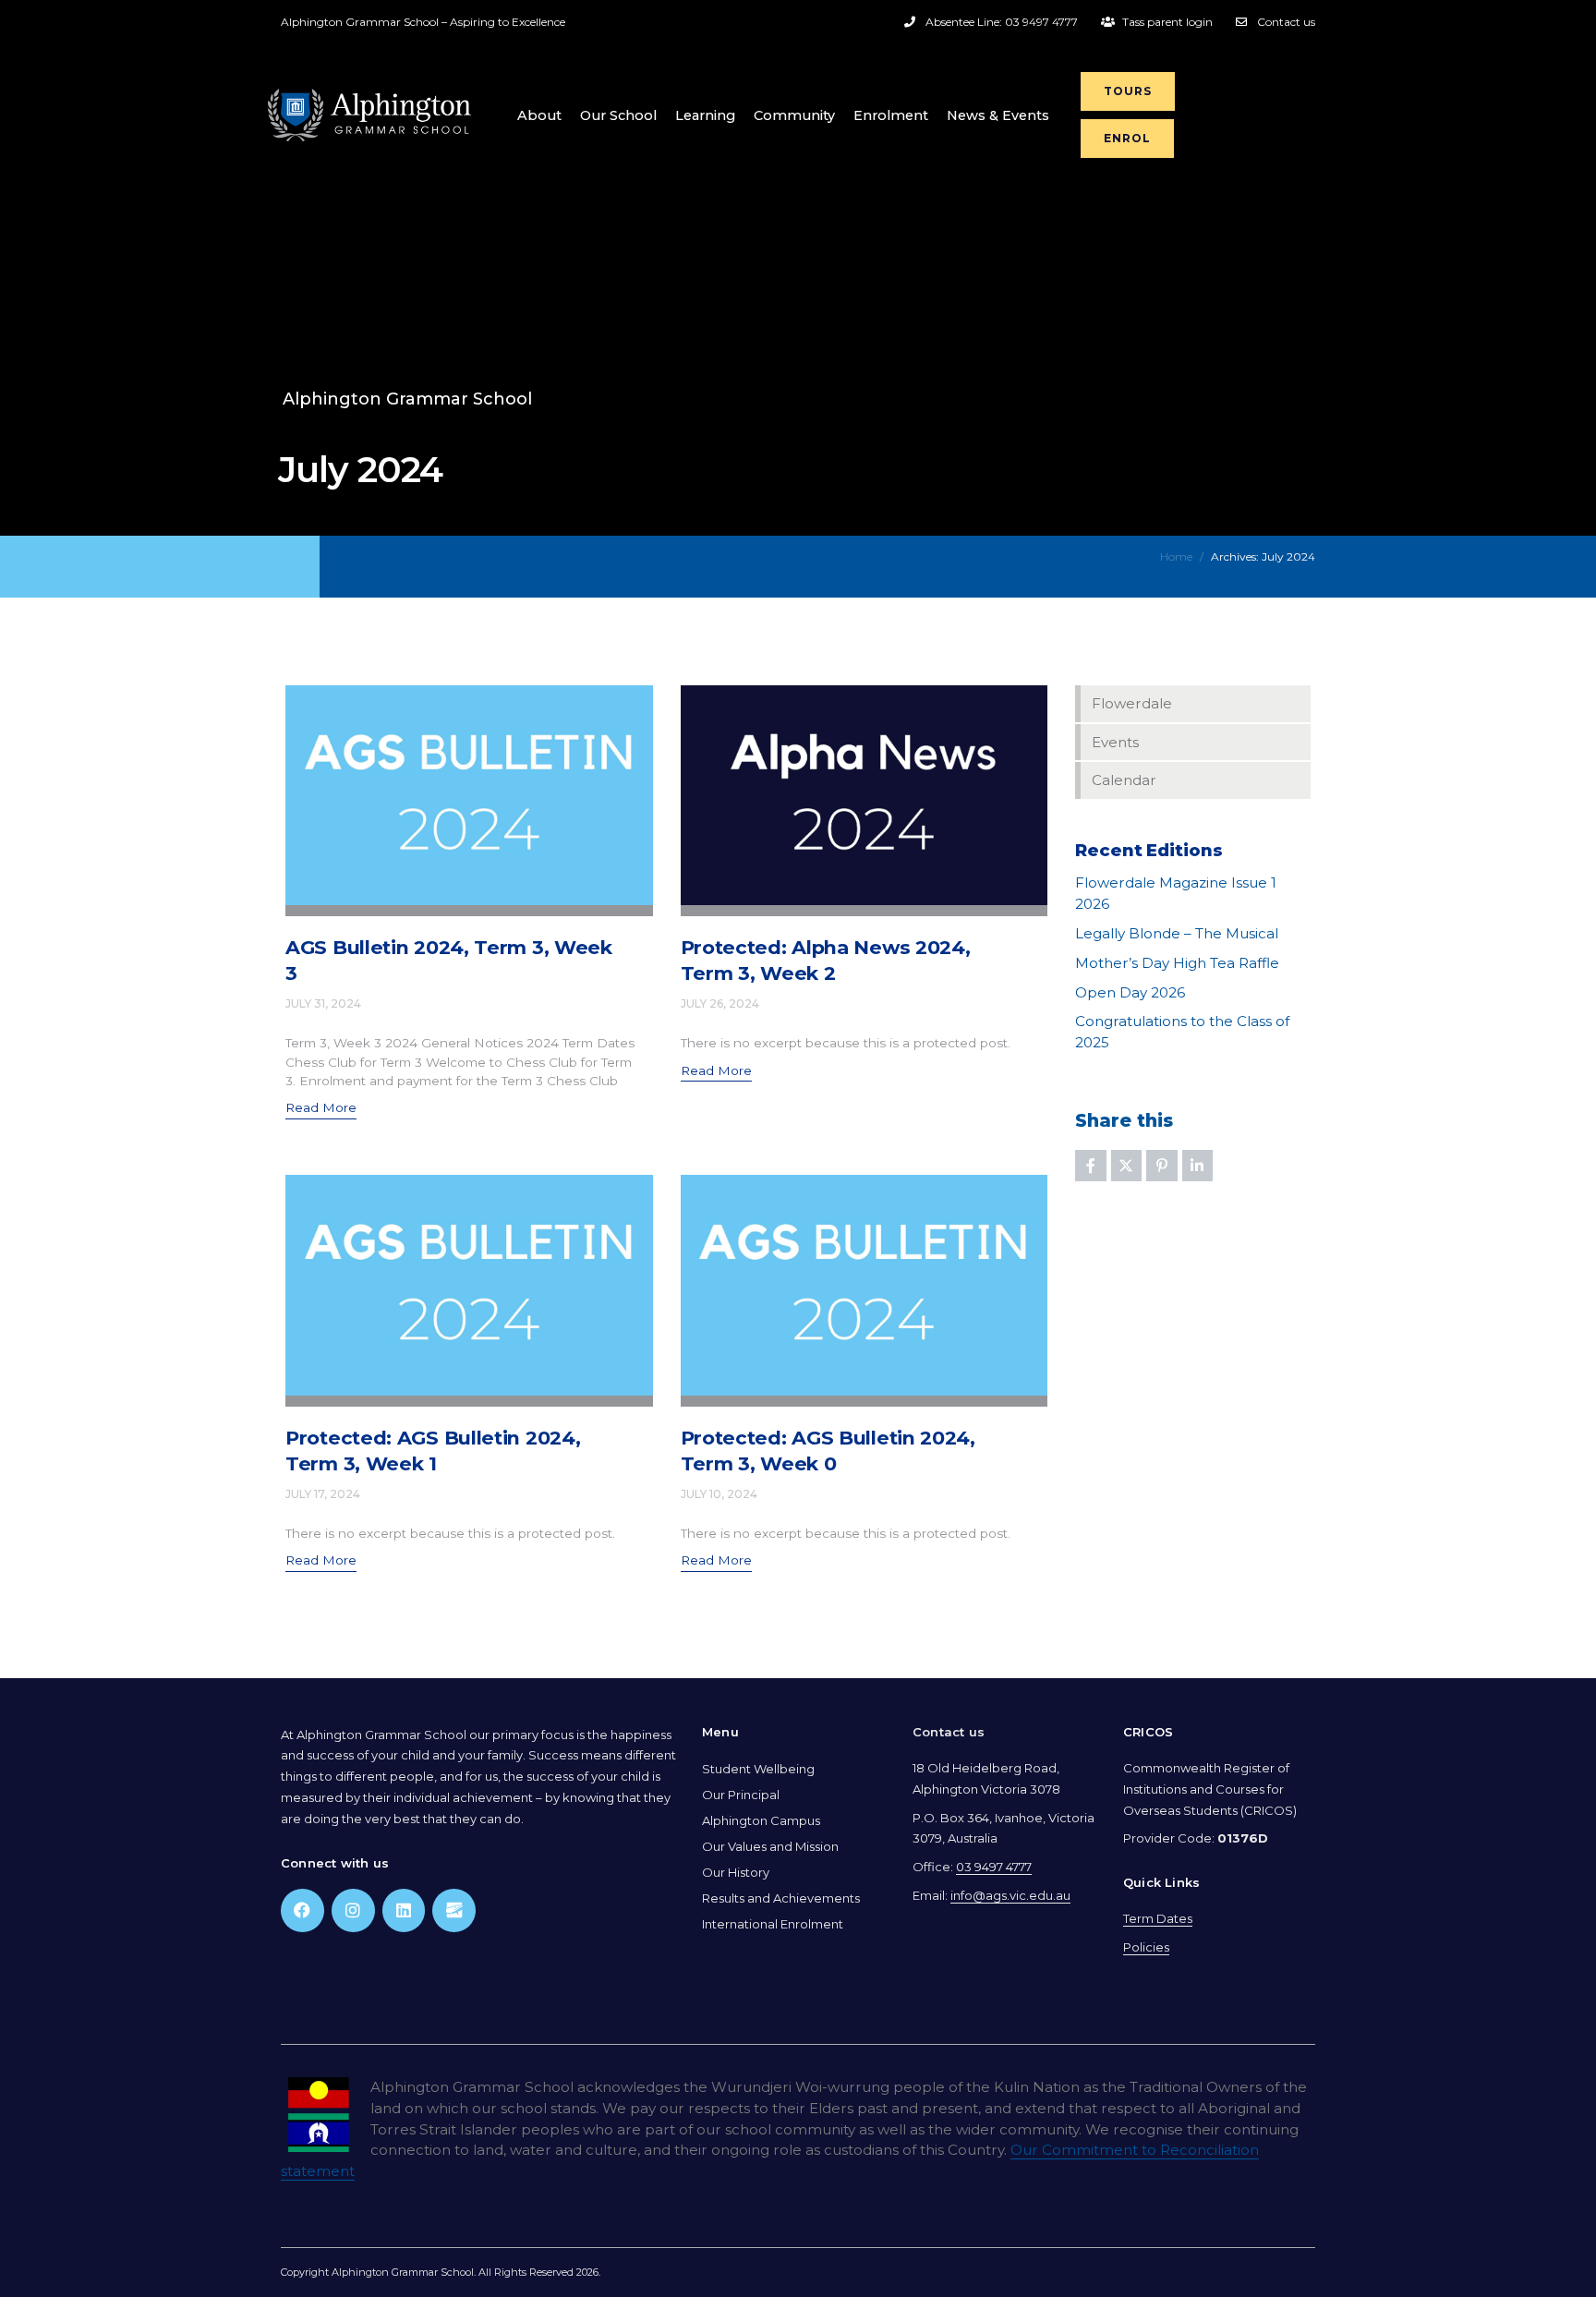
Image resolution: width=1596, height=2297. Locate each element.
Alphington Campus (761, 1820)
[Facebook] (302, 1910)
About (539, 115)
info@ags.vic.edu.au (1010, 1895)
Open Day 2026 (1130, 992)
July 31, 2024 (323, 1003)
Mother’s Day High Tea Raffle (1177, 963)
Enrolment (891, 115)
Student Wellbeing (758, 1769)
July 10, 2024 (719, 1494)
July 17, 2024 (323, 1494)
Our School (618, 115)
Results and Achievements (781, 1898)
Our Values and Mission (770, 1846)
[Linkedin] (404, 1910)
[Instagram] (353, 1910)
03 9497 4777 (994, 1867)
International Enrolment (773, 1924)
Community (794, 115)
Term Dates (1158, 1918)
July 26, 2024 (720, 1003)
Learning (705, 115)
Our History (736, 1872)
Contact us (949, 1732)
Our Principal (741, 1795)
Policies (1146, 1947)
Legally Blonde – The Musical (1177, 933)
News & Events (998, 115)
